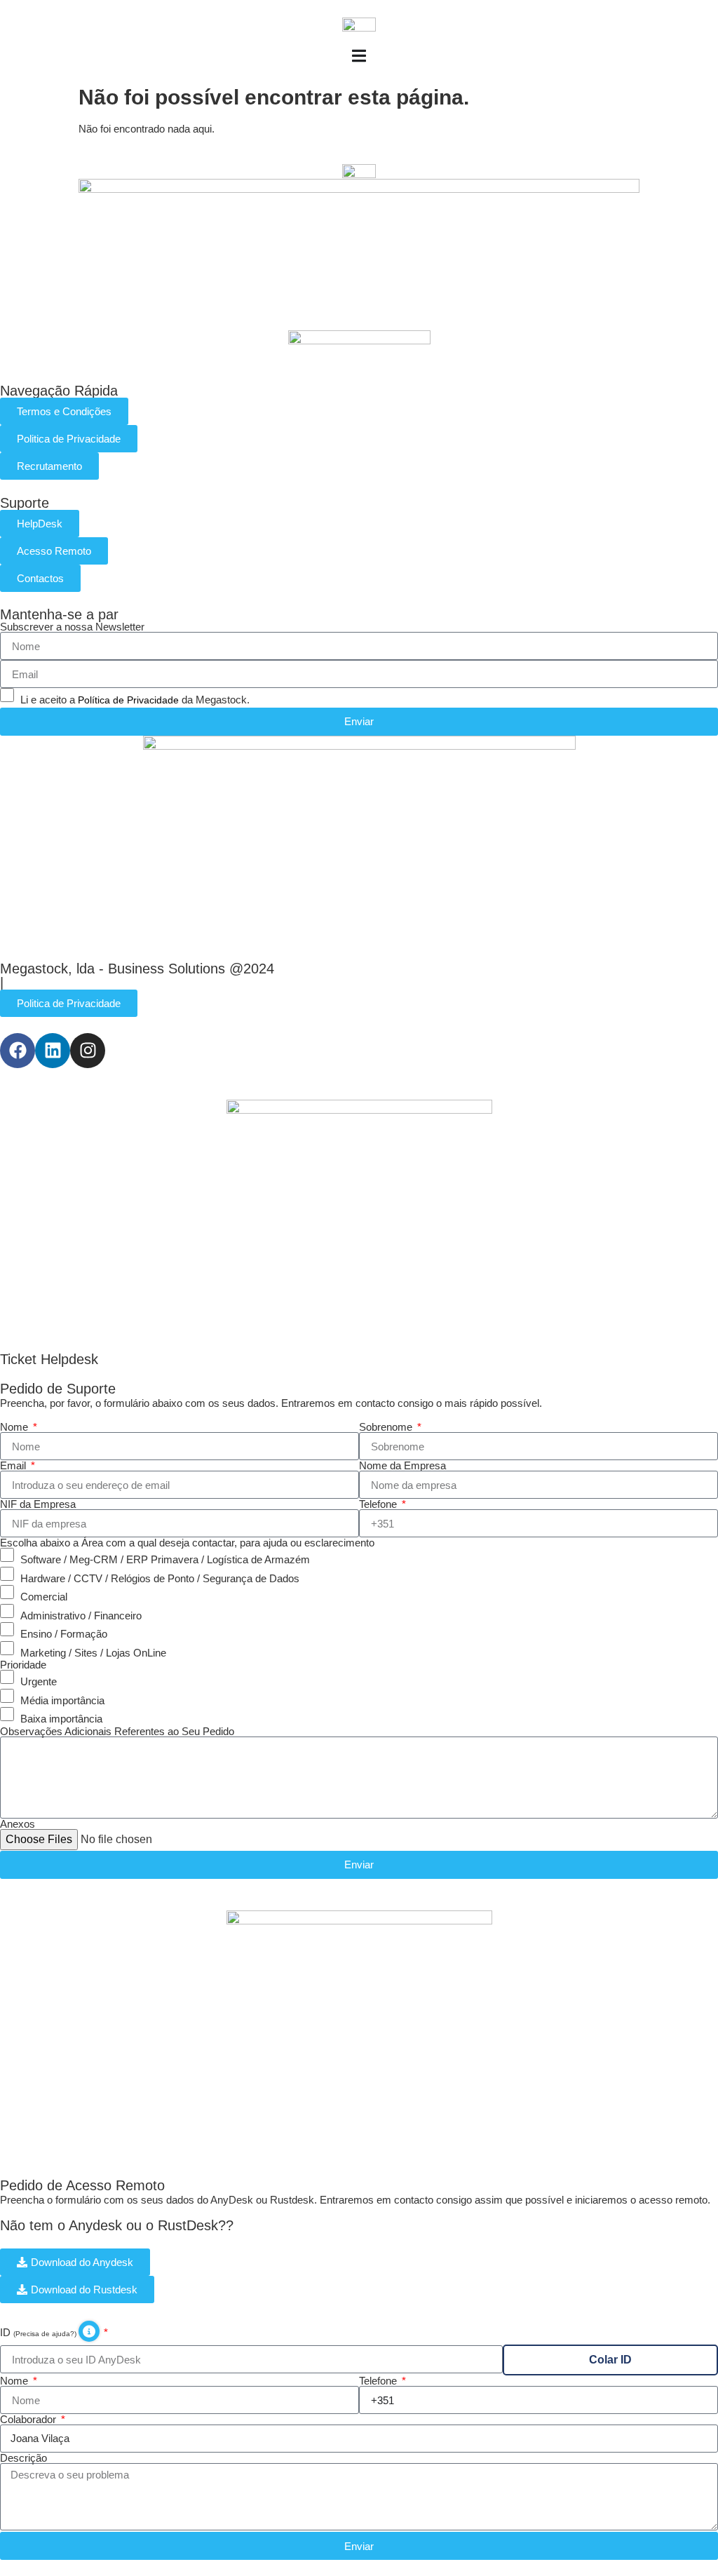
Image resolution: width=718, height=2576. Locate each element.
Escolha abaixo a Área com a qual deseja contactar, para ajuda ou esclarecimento (187, 1543)
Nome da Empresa (402, 1465)
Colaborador (29, 2419)
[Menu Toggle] (359, 56)
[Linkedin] (53, 1051)
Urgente (39, 1681)
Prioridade (23, 1665)
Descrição (23, 2458)
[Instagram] (88, 1051)
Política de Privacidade (128, 700)
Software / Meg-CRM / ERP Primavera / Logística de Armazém (165, 1559)
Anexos (18, 1824)
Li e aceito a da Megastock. (135, 700)
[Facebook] (18, 1051)
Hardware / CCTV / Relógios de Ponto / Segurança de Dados (160, 1578)
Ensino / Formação (64, 1634)
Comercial (44, 1597)
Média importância (62, 1700)
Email (14, 1465)
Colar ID (610, 2360)
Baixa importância (61, 1719)
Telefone (379, 1504)
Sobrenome (387, 1427)
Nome (15, 1427)
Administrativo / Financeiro (81, 1615)
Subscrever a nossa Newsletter (72, 627)
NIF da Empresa (38, 1504)
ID (39, 2332)
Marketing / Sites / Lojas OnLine (93, 1652)
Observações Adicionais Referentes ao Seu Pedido (117, 1731)
